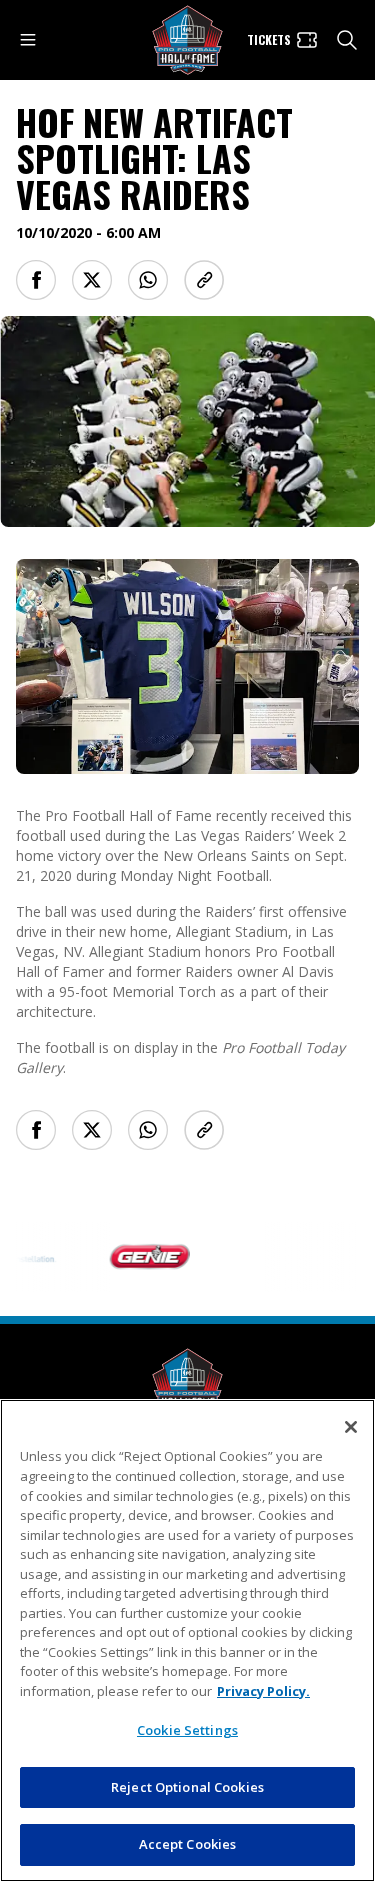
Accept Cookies (188, 1844)
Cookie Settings (187, 1730)
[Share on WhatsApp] (148, 280)
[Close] (351, 1427)
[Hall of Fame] (188, 1383)
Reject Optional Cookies (187, 1787)
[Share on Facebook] (36, 280)
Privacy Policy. (263, 1691)
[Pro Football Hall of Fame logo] (188, 40)
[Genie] (136, 1257)
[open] (28, 40)
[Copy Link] (204, 280)
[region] (187, 1640)
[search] (347, 40)
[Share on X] (92, 280)
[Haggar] (264, 1257)
